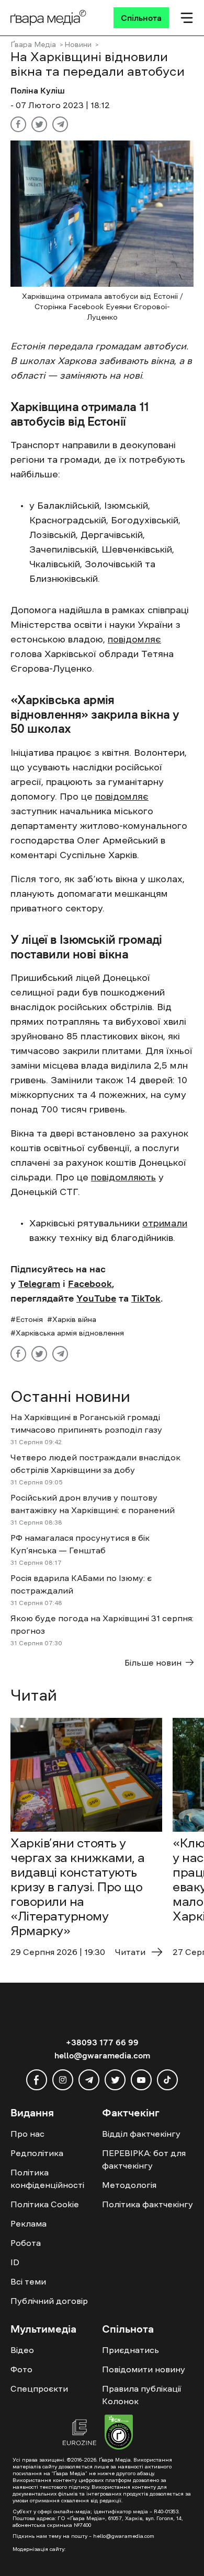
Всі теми (28, 2281)
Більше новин (153, 1662)
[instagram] (63, 2080)
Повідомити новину (144, 2369)
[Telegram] (60, 124)
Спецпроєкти (39, 2388)
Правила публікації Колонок (141, 2395)
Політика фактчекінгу (148, 2204)
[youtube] (141, 2080)
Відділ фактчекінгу (141, 2134)
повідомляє (134, 639)
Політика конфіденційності (47, 2179)
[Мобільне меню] (187, 18)
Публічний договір (49, 2301)
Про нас (27, 2134)
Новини (78, 44)
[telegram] (89, 2080)
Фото (21, 2369)
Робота (26, 2243)
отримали (165, 1223)
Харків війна (74, 1319)
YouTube (96, 1298)
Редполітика (37, 2153)
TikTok (146, 1298)
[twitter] (115, 2080)
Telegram (39, 1284)
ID (15, 2262)
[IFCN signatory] (119, 2433)
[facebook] (37, 2080)
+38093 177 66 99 (102, 2042)
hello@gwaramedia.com (102, 2055)
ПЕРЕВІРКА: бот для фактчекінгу (144, 2159)
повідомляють (123, 1177)
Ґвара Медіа (33, 44)
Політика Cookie (45, 2204)
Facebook (90, 1284)
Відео (22, 2350)
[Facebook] (18, 124)
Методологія (129, 2185)
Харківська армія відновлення (70, 1333)
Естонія (29, 1319)
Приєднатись (131, 2350)
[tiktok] (167, 2080)
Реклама (29, 2223)
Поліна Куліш (38, 90)
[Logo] (48, 18)
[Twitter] (39, 124)
